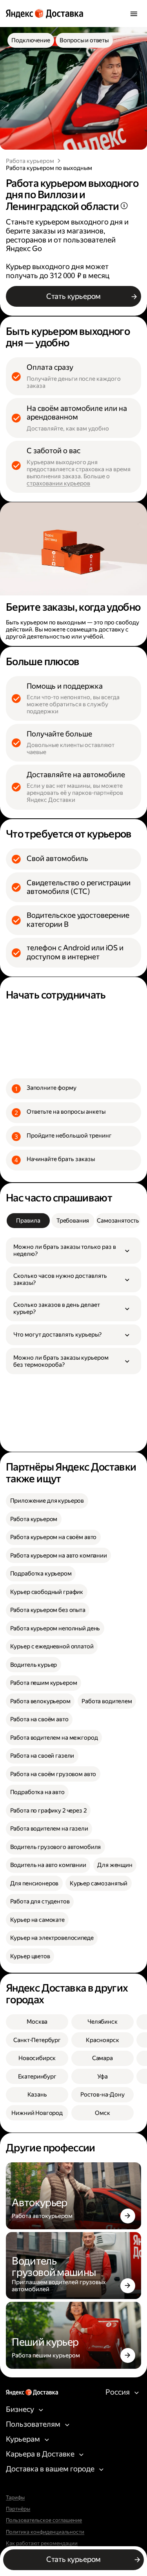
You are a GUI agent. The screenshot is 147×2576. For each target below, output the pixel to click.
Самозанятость (118, 1221)
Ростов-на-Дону (103, 2095)
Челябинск (103, 2022)
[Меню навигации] (134, 14)
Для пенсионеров (34, 1883)
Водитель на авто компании (48, 1865)
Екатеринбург (37, 2077)
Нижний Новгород (37, 2113)
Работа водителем (107, 1701)
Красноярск (103, 2040)
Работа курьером (30, 161)
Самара (103, 2058)
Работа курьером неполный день (55, 1628)
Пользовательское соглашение (44, 2520)
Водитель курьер (34, 1665)
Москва (37, 2022)
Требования (73, 1221)
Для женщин (115, 1865)
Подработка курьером (41, 1574)
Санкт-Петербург (37, 2040)
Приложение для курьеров (47, 1501)
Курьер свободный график (47, 1592)
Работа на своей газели (42, 1756)
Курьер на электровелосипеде (52, 1938)
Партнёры (18, 2509)
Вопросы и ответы (84, 40)
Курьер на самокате (37, 1920)
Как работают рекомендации (42, 2543)
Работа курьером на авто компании (59, 1556)
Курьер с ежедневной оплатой (52, 1646)
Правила (28, 1221)
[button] (73, 1250)
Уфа (103, 2077)
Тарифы (15, 2498)
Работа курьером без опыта (48, 1610)
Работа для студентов (40, 1901)
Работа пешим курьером (44, 1683)
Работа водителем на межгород (54, 1738)
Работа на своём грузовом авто (53, 1774)
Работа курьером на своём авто (54, 1537)
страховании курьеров (58, 483)
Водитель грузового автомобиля (56, 1847)
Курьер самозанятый (99, 1883)
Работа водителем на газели (49, 1829)
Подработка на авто (37, 1792)
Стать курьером (73, 296)
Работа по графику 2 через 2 (48, 1811)
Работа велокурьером (40, 1701)
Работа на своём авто (39, 1719)
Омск (102, 2113)
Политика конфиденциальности (45, 2532)
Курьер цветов (30, 1956)
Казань (37, 2095)
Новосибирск (37, 2058)
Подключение (31, 40)
